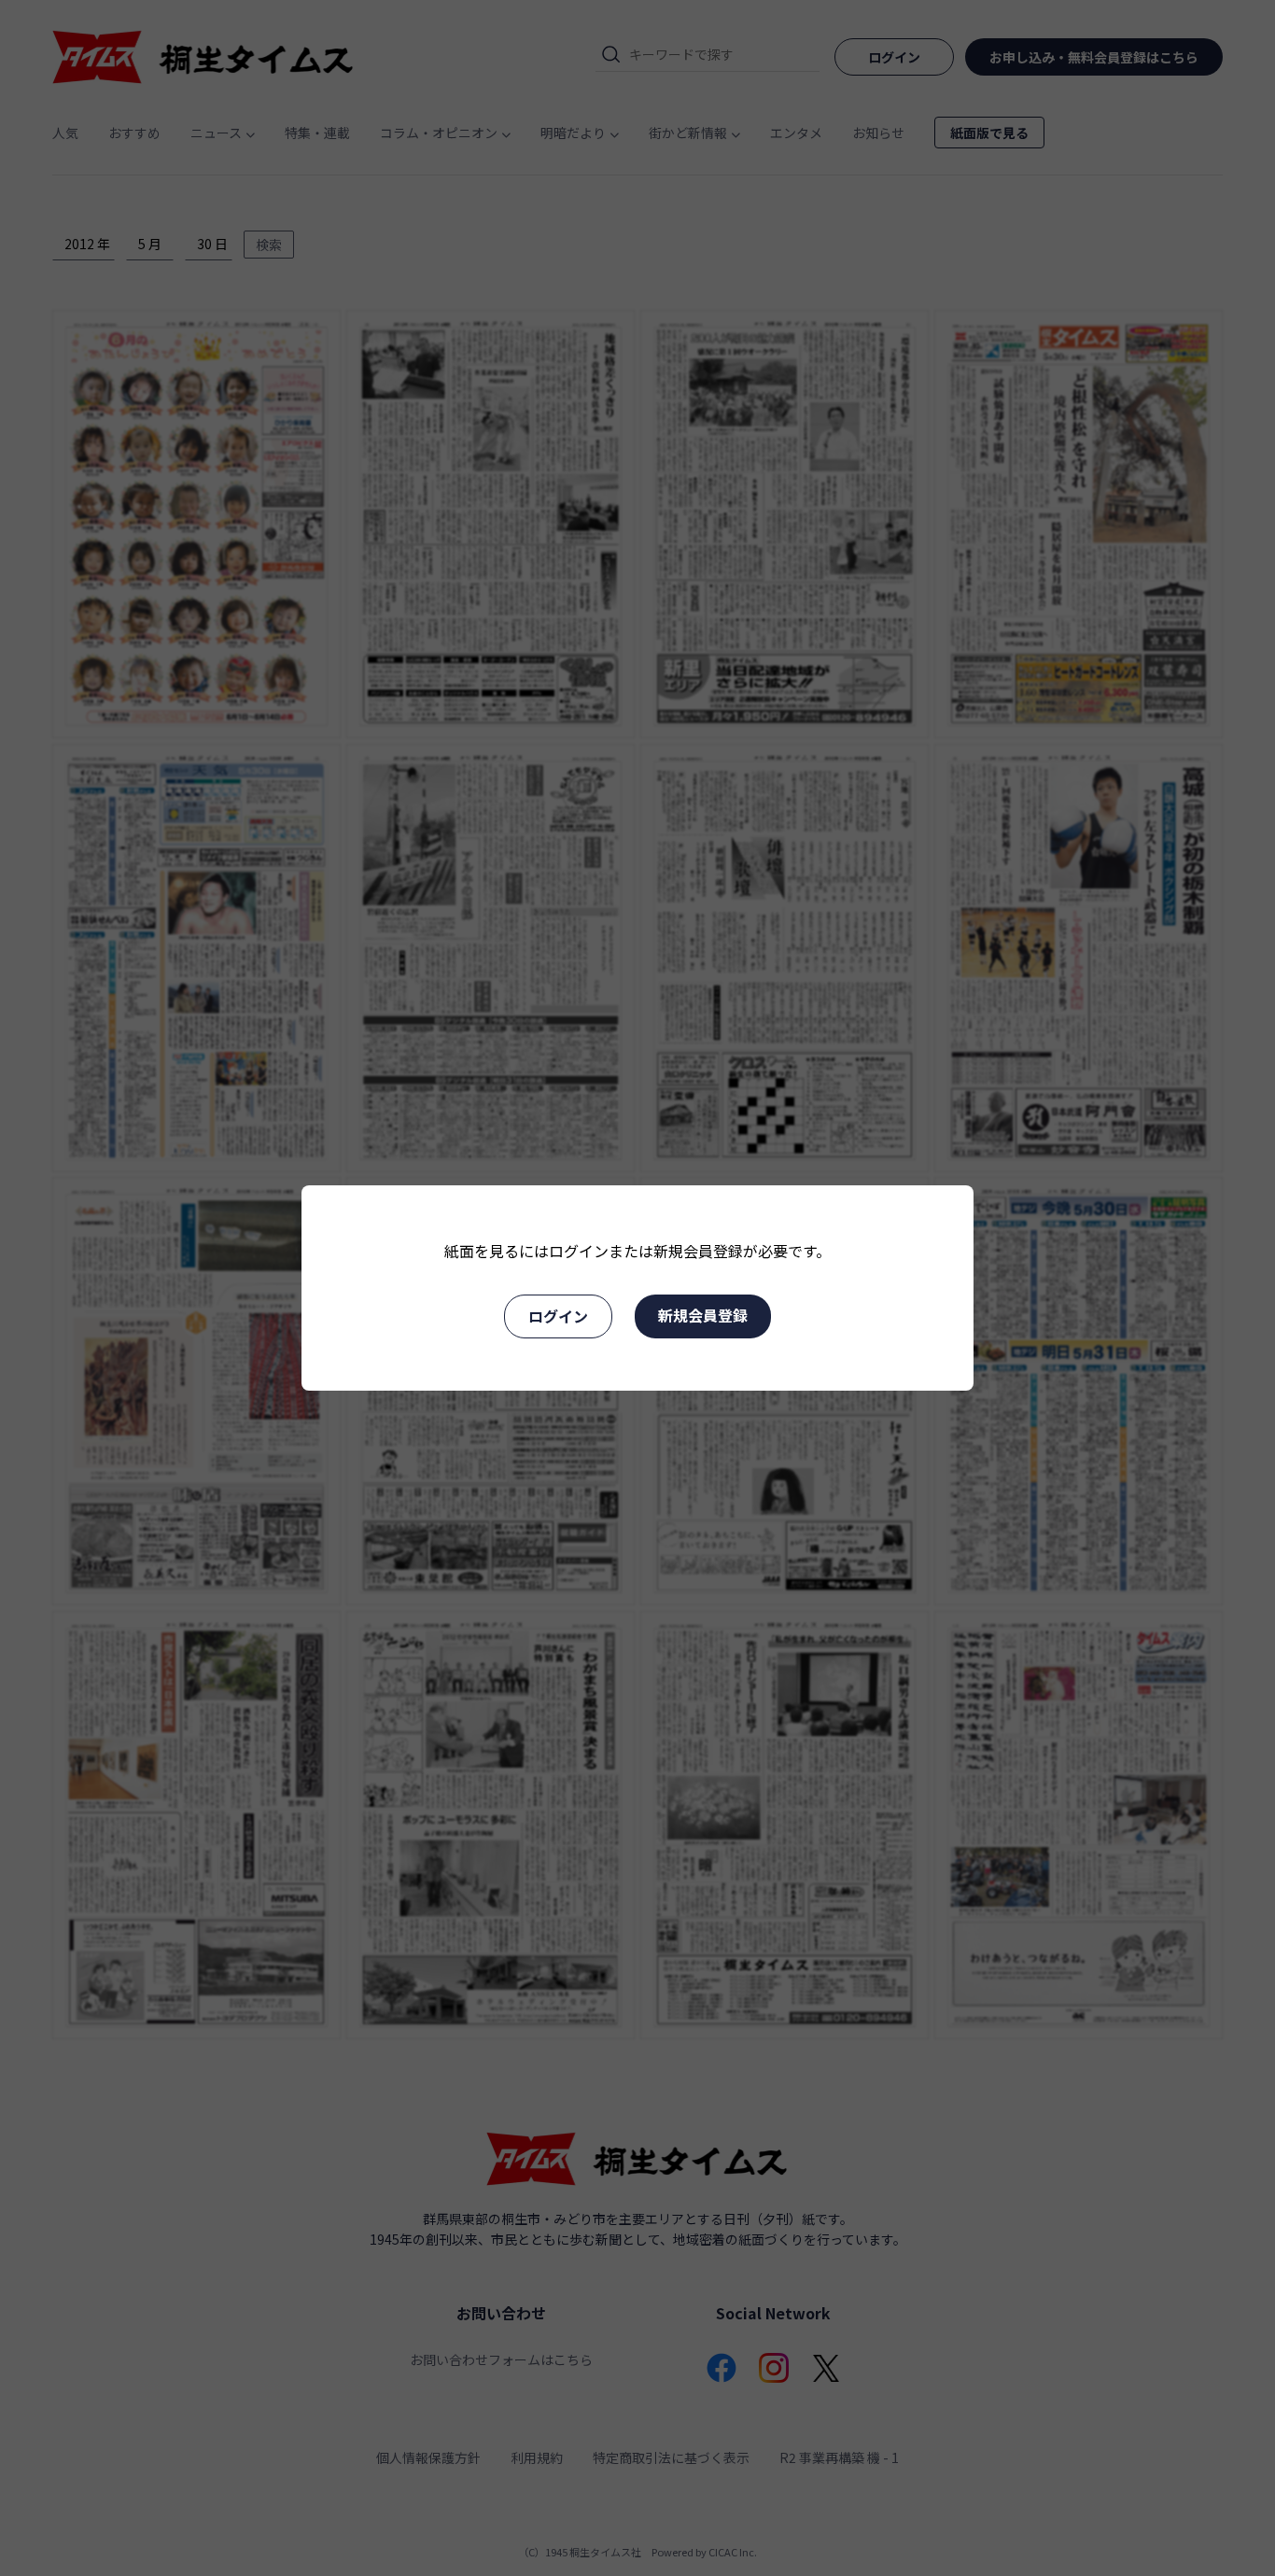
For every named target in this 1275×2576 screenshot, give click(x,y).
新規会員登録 (703, 1315)
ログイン (558, 1316)
